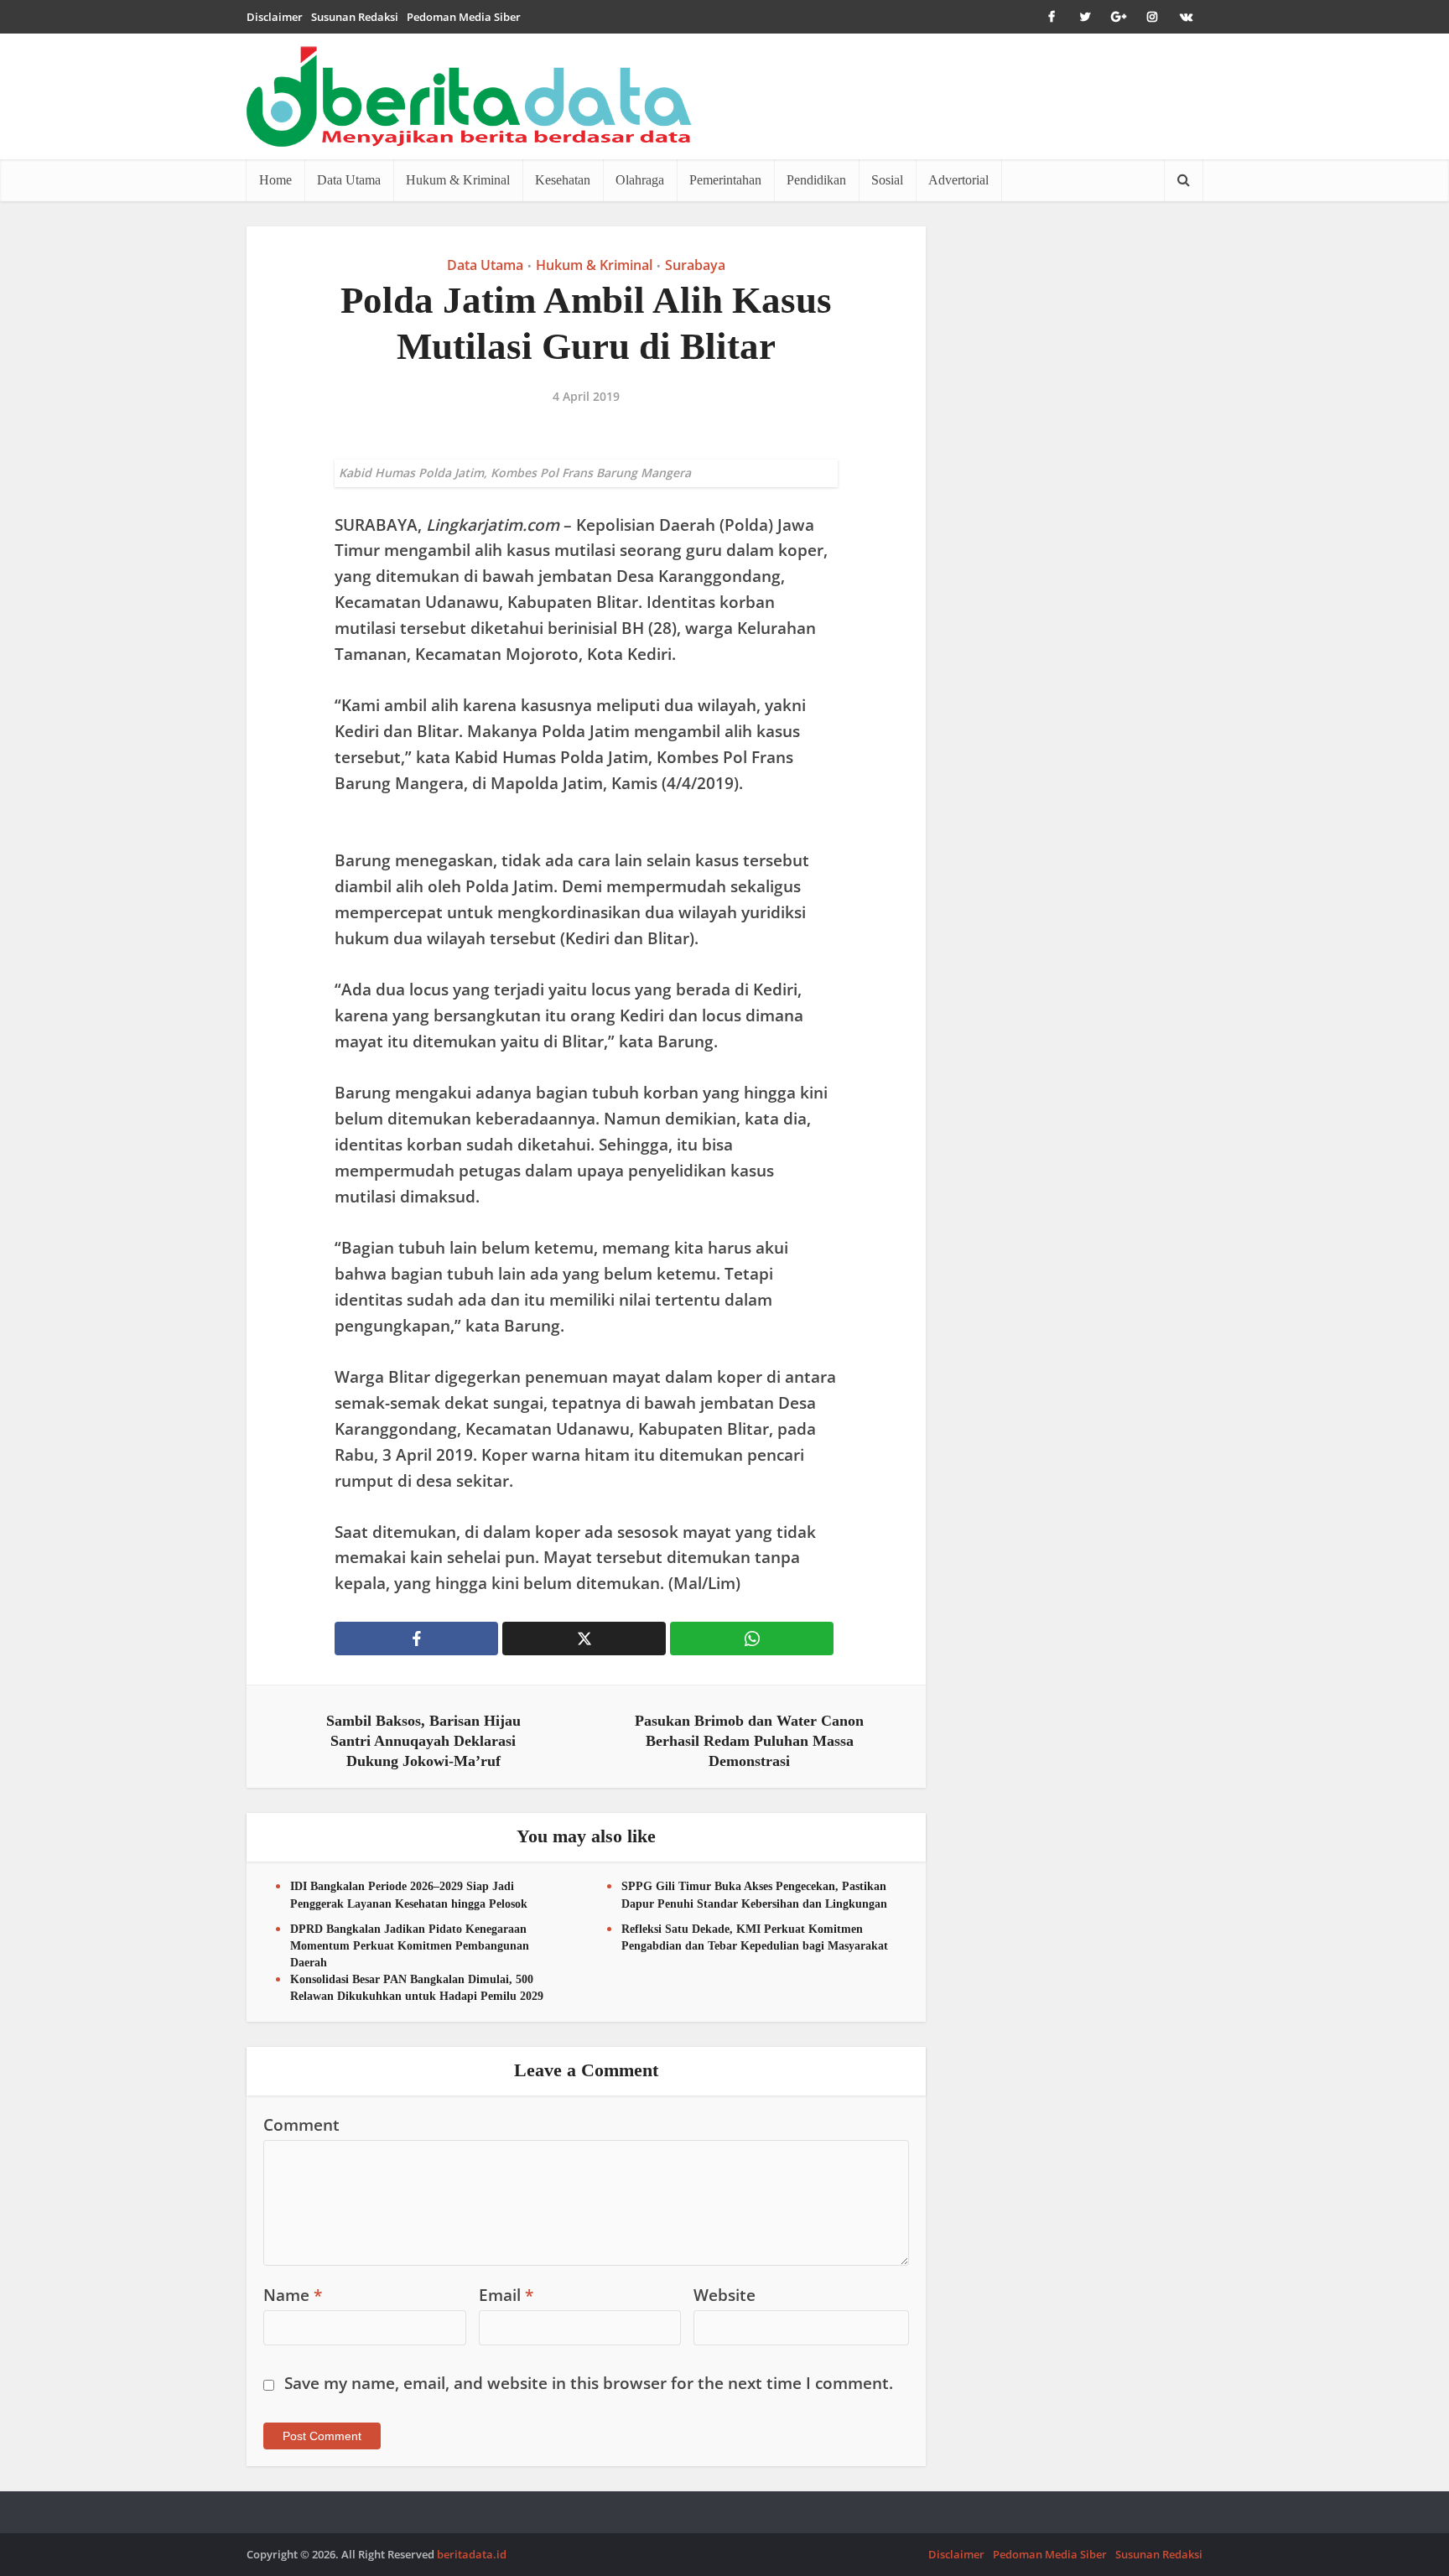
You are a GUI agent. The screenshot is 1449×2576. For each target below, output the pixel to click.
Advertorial (958, 180)
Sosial (887, 180)
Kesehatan (563, 180)
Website (724, 2295)
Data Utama (349, 180)
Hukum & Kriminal (458, 180)
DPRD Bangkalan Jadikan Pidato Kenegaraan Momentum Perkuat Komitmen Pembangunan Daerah (410, 1946)
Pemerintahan (725, 180)
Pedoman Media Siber (464, 17)
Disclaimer (275, 17)
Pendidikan (816, 180)
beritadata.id (472, 2554)
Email (506, 2295)
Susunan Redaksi (355, 17)
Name (293, 2295)
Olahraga (640, 180)
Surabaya (695, 265)
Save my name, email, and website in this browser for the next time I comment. (589, 2383)
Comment (301, 2125)
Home (275, 180)
